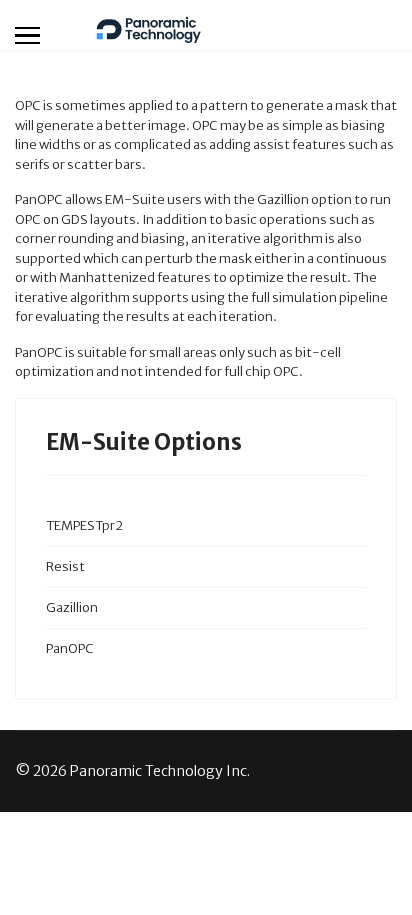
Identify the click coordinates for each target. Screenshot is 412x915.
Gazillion (72, 607)
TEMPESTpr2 (84, 525)
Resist (65, 566)
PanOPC (70, 648)
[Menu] (27, 35)
